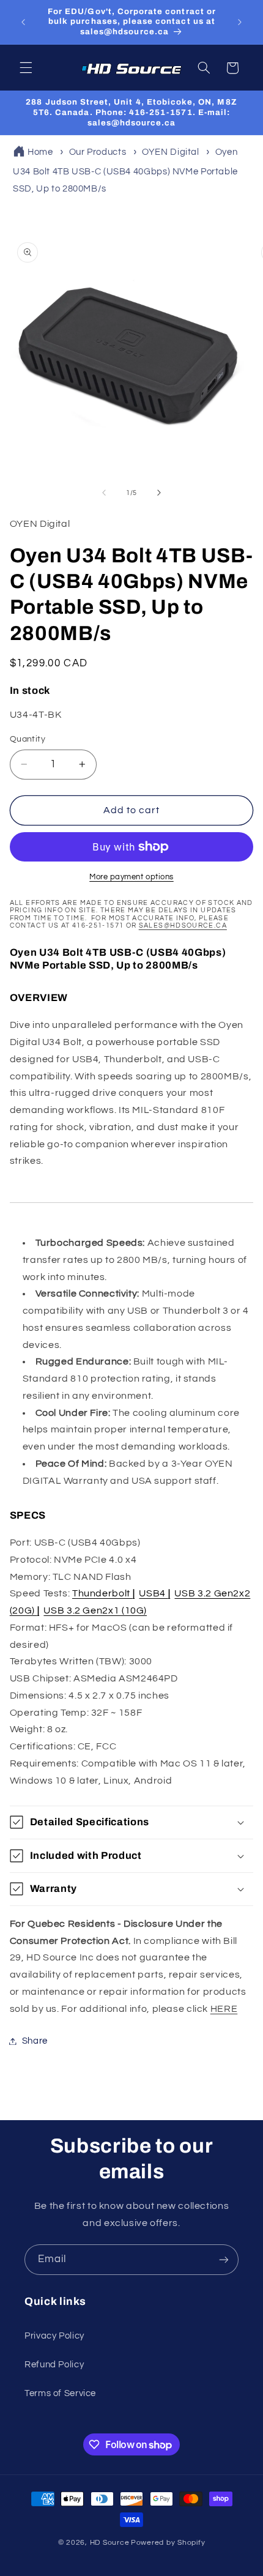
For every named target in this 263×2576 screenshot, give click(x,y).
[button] (26, 68)
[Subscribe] (224, 2259)
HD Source (110, 2543)
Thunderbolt (103, 1593)
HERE (224, 2009)
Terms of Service (60, 2393)
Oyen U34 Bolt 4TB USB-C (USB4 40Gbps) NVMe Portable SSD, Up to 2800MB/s (125, 170)
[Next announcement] (240, 22)
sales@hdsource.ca (183, 925)
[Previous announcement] (23, 22)
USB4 (154, 1593)
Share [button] (35, 2041)
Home (40, 152)
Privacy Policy (54, 2336)
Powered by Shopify (168, 2543)
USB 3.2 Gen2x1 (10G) (95, 1610)
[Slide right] (159, 493)
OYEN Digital (171, 152)
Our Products (98, 152)
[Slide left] (104, 493)
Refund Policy (54, 2365)
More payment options (131, 877)
